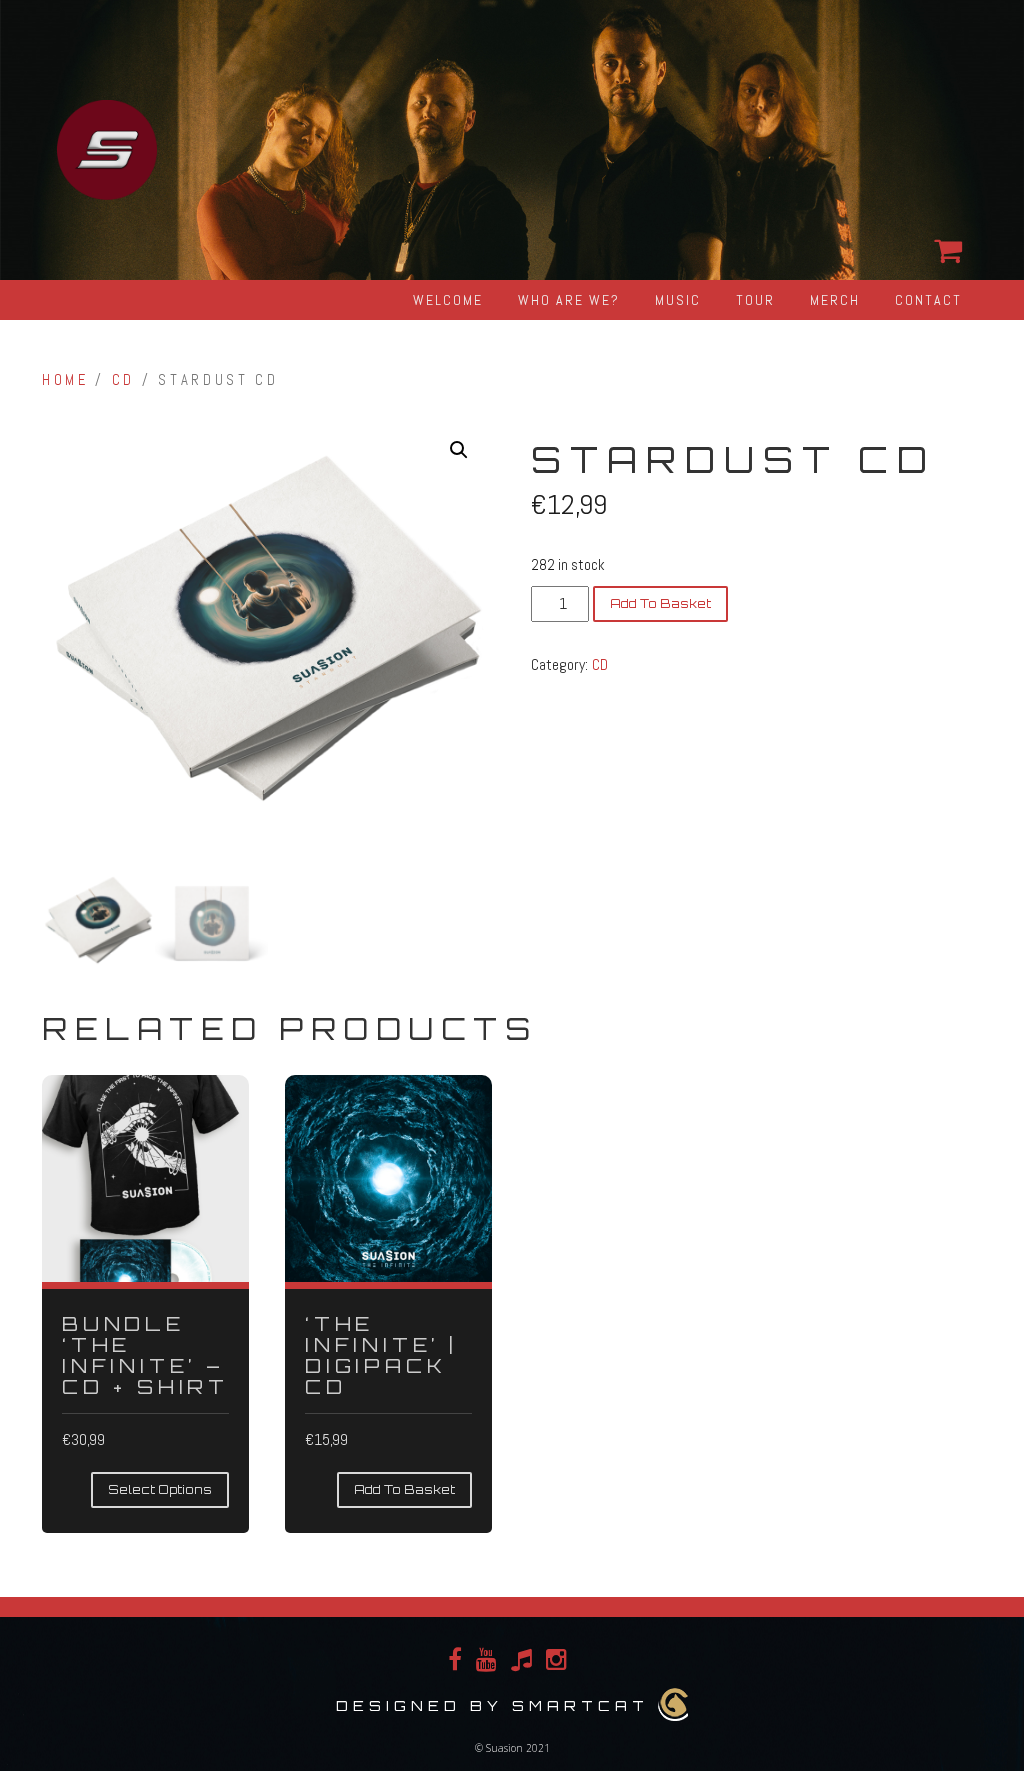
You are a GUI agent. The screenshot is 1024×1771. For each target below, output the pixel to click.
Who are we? (569, 300)
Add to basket (660, 603)
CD (123, 380)
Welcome (448, 300)
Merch (835, 300)
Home (65, 380)
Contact (928, 300)
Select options (160, 1489)
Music (678, 300)
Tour (755, 300)
